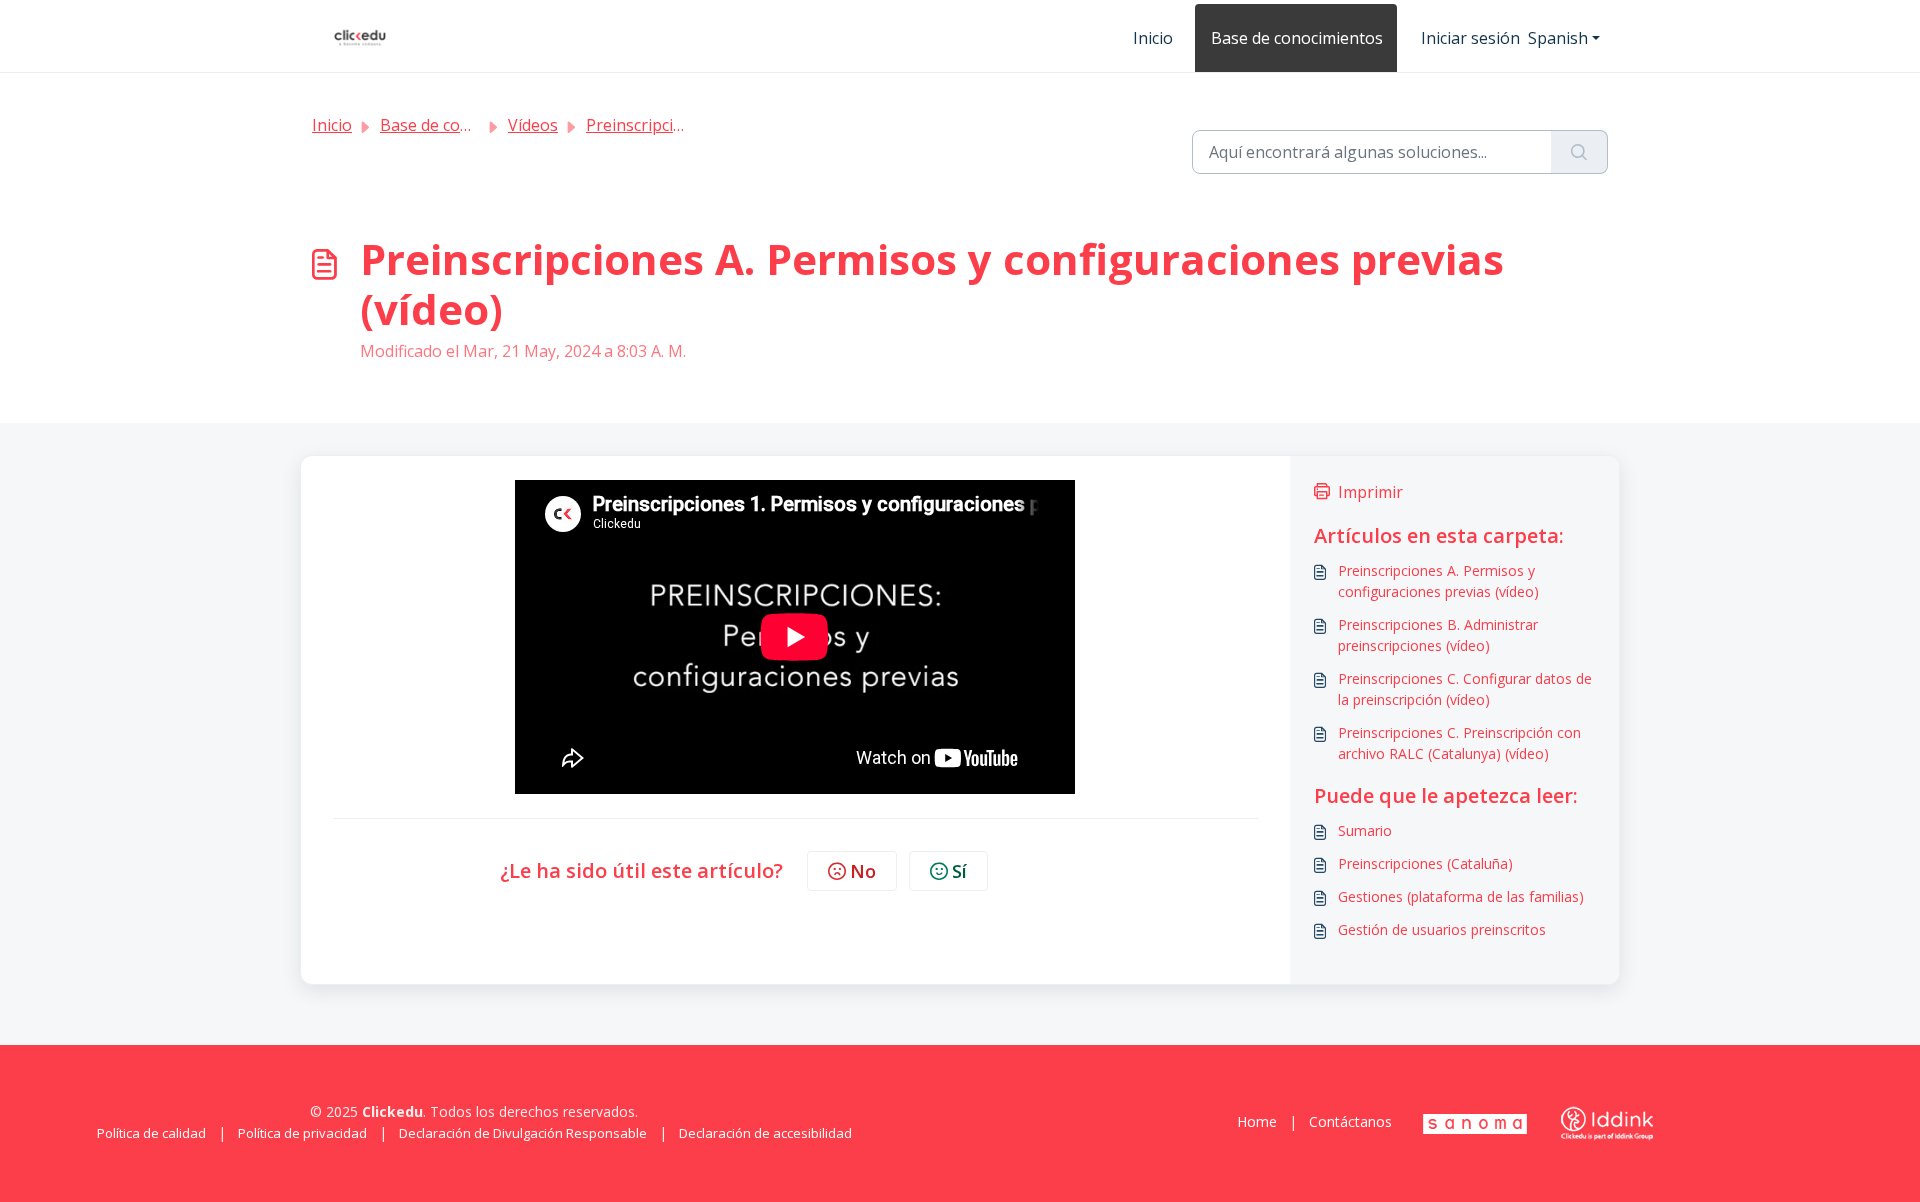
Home (1257, 1121)
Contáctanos (1350, 1121)
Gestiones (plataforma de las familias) (1461, 896)
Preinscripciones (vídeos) (679, 125)
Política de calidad (151, 1133)
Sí (959, 871)
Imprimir (1370, 492)
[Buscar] (1579, 152)
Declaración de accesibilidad (765, 1133)
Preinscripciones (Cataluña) (1425, 863)
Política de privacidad (302, 1133)
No (863, 871)
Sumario (1365, 830)
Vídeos (533, 125)
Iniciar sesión (1470, 38)
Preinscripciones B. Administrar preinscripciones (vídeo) (1438, 635)
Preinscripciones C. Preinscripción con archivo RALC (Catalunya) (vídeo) (1459, 743)
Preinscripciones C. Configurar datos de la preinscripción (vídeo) (1465, 689)
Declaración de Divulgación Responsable (523, 1133)
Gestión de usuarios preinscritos (1442, 929)
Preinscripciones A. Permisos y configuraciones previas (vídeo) (1438, 581)
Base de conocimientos (1297, 38)
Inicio (1153, 38)
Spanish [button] (1558, 38)
